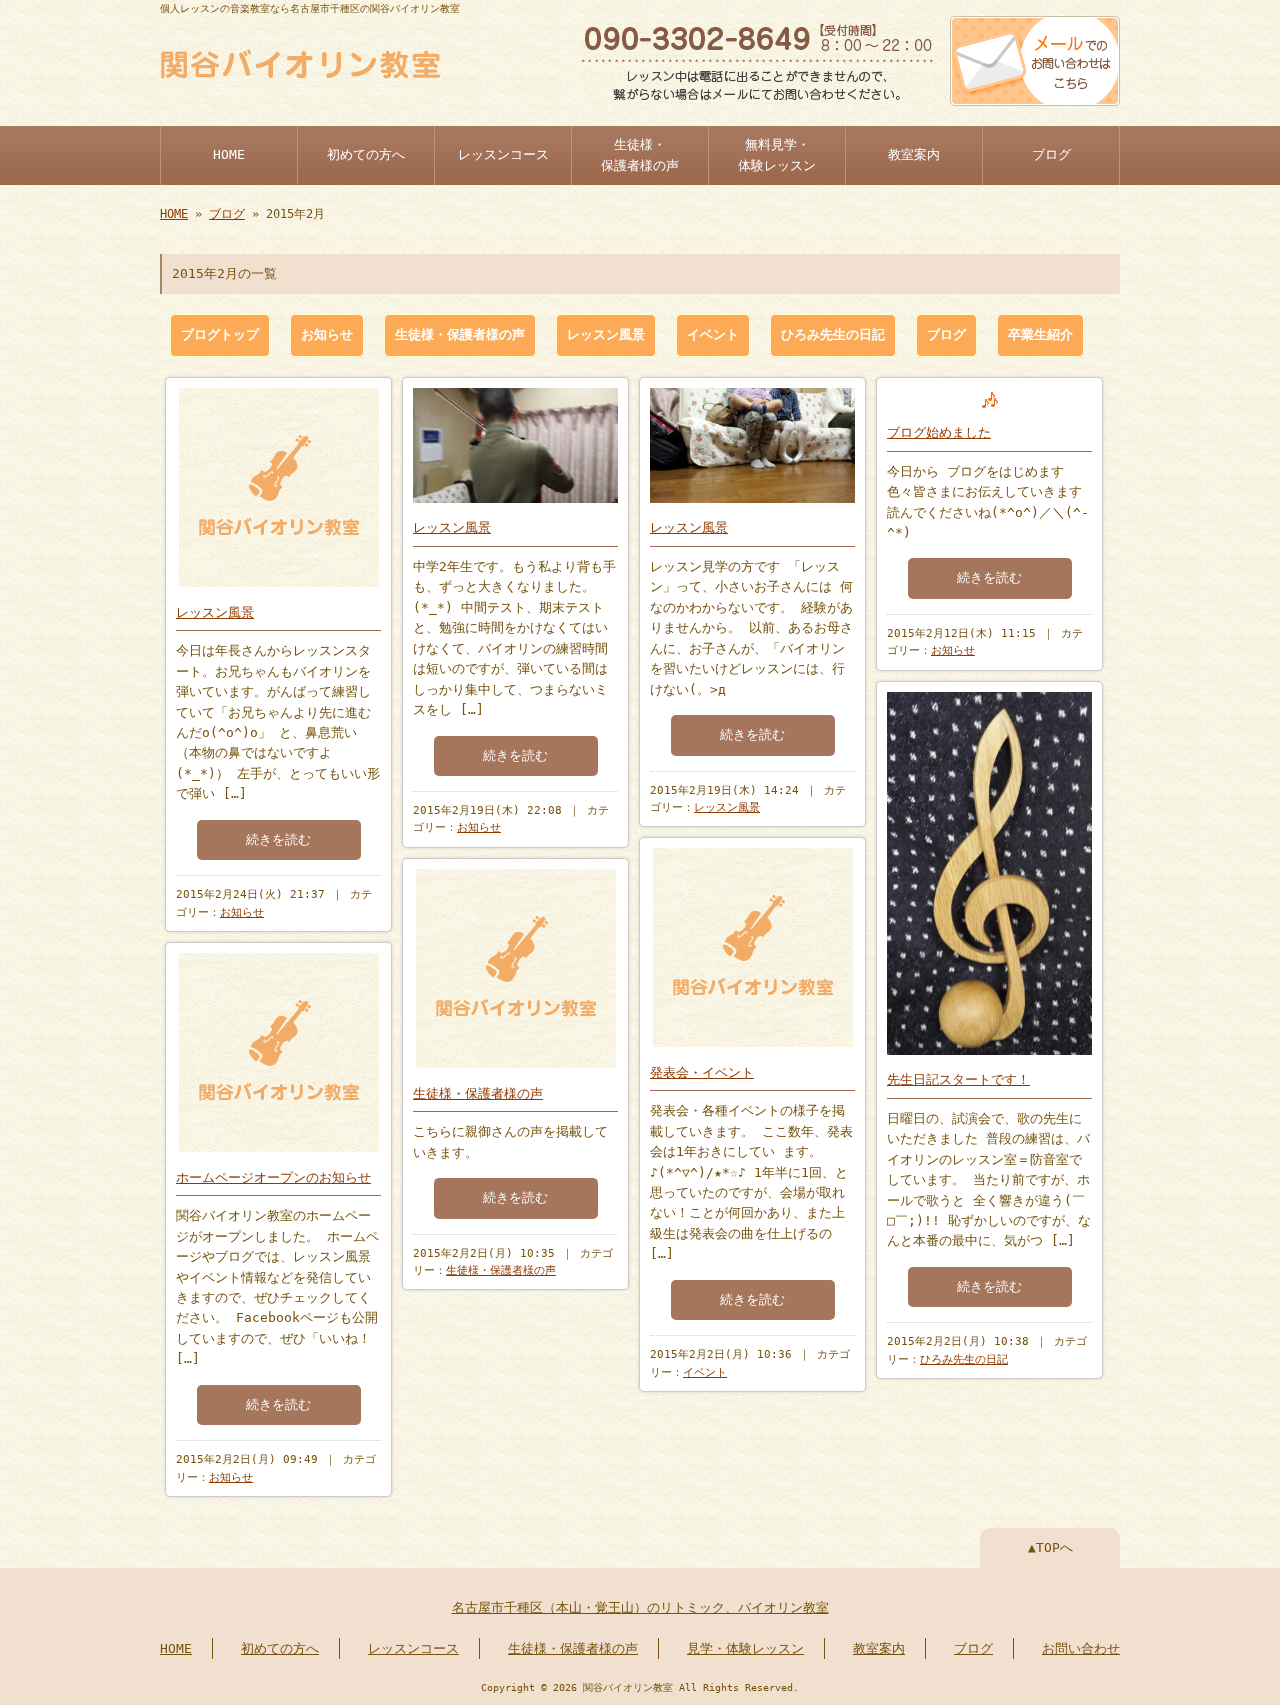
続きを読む (278, 839)
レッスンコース (503, 154)
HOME (229, 154)
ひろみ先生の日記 (833, 334)
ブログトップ (220, 334)
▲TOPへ (1050, 1547)
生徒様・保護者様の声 (640, 154)
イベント (713, 334)
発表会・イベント (702, 1072)
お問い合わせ (1081, 1648)
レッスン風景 (606, 334)
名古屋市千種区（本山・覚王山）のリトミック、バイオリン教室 (640, 1607)
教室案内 (914, 154)
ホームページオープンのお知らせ (273, 1177)
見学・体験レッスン (745, 1648)
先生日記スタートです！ (958, 1079)
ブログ (1051, 154)
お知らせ (327, 334)
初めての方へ (366, 154)
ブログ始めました (939, 432)
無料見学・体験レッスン (777, 154)
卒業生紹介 (1040, 334)
